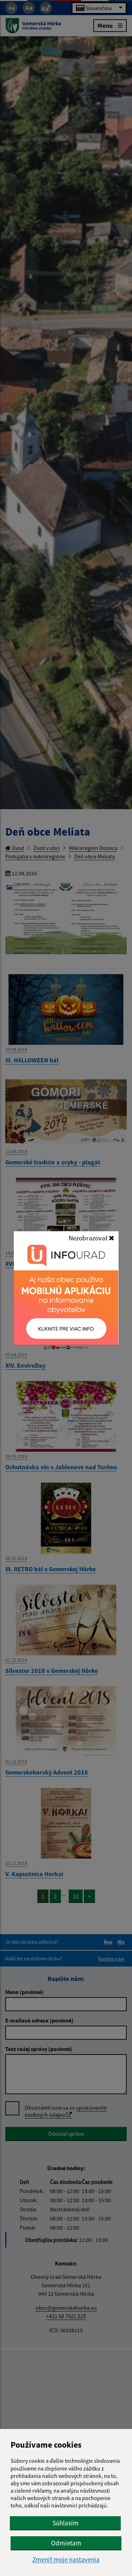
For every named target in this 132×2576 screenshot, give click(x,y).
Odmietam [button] (66, 2543)
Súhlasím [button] (65, 2523)
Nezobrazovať (89, 1238)
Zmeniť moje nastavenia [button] (66, 2560)
